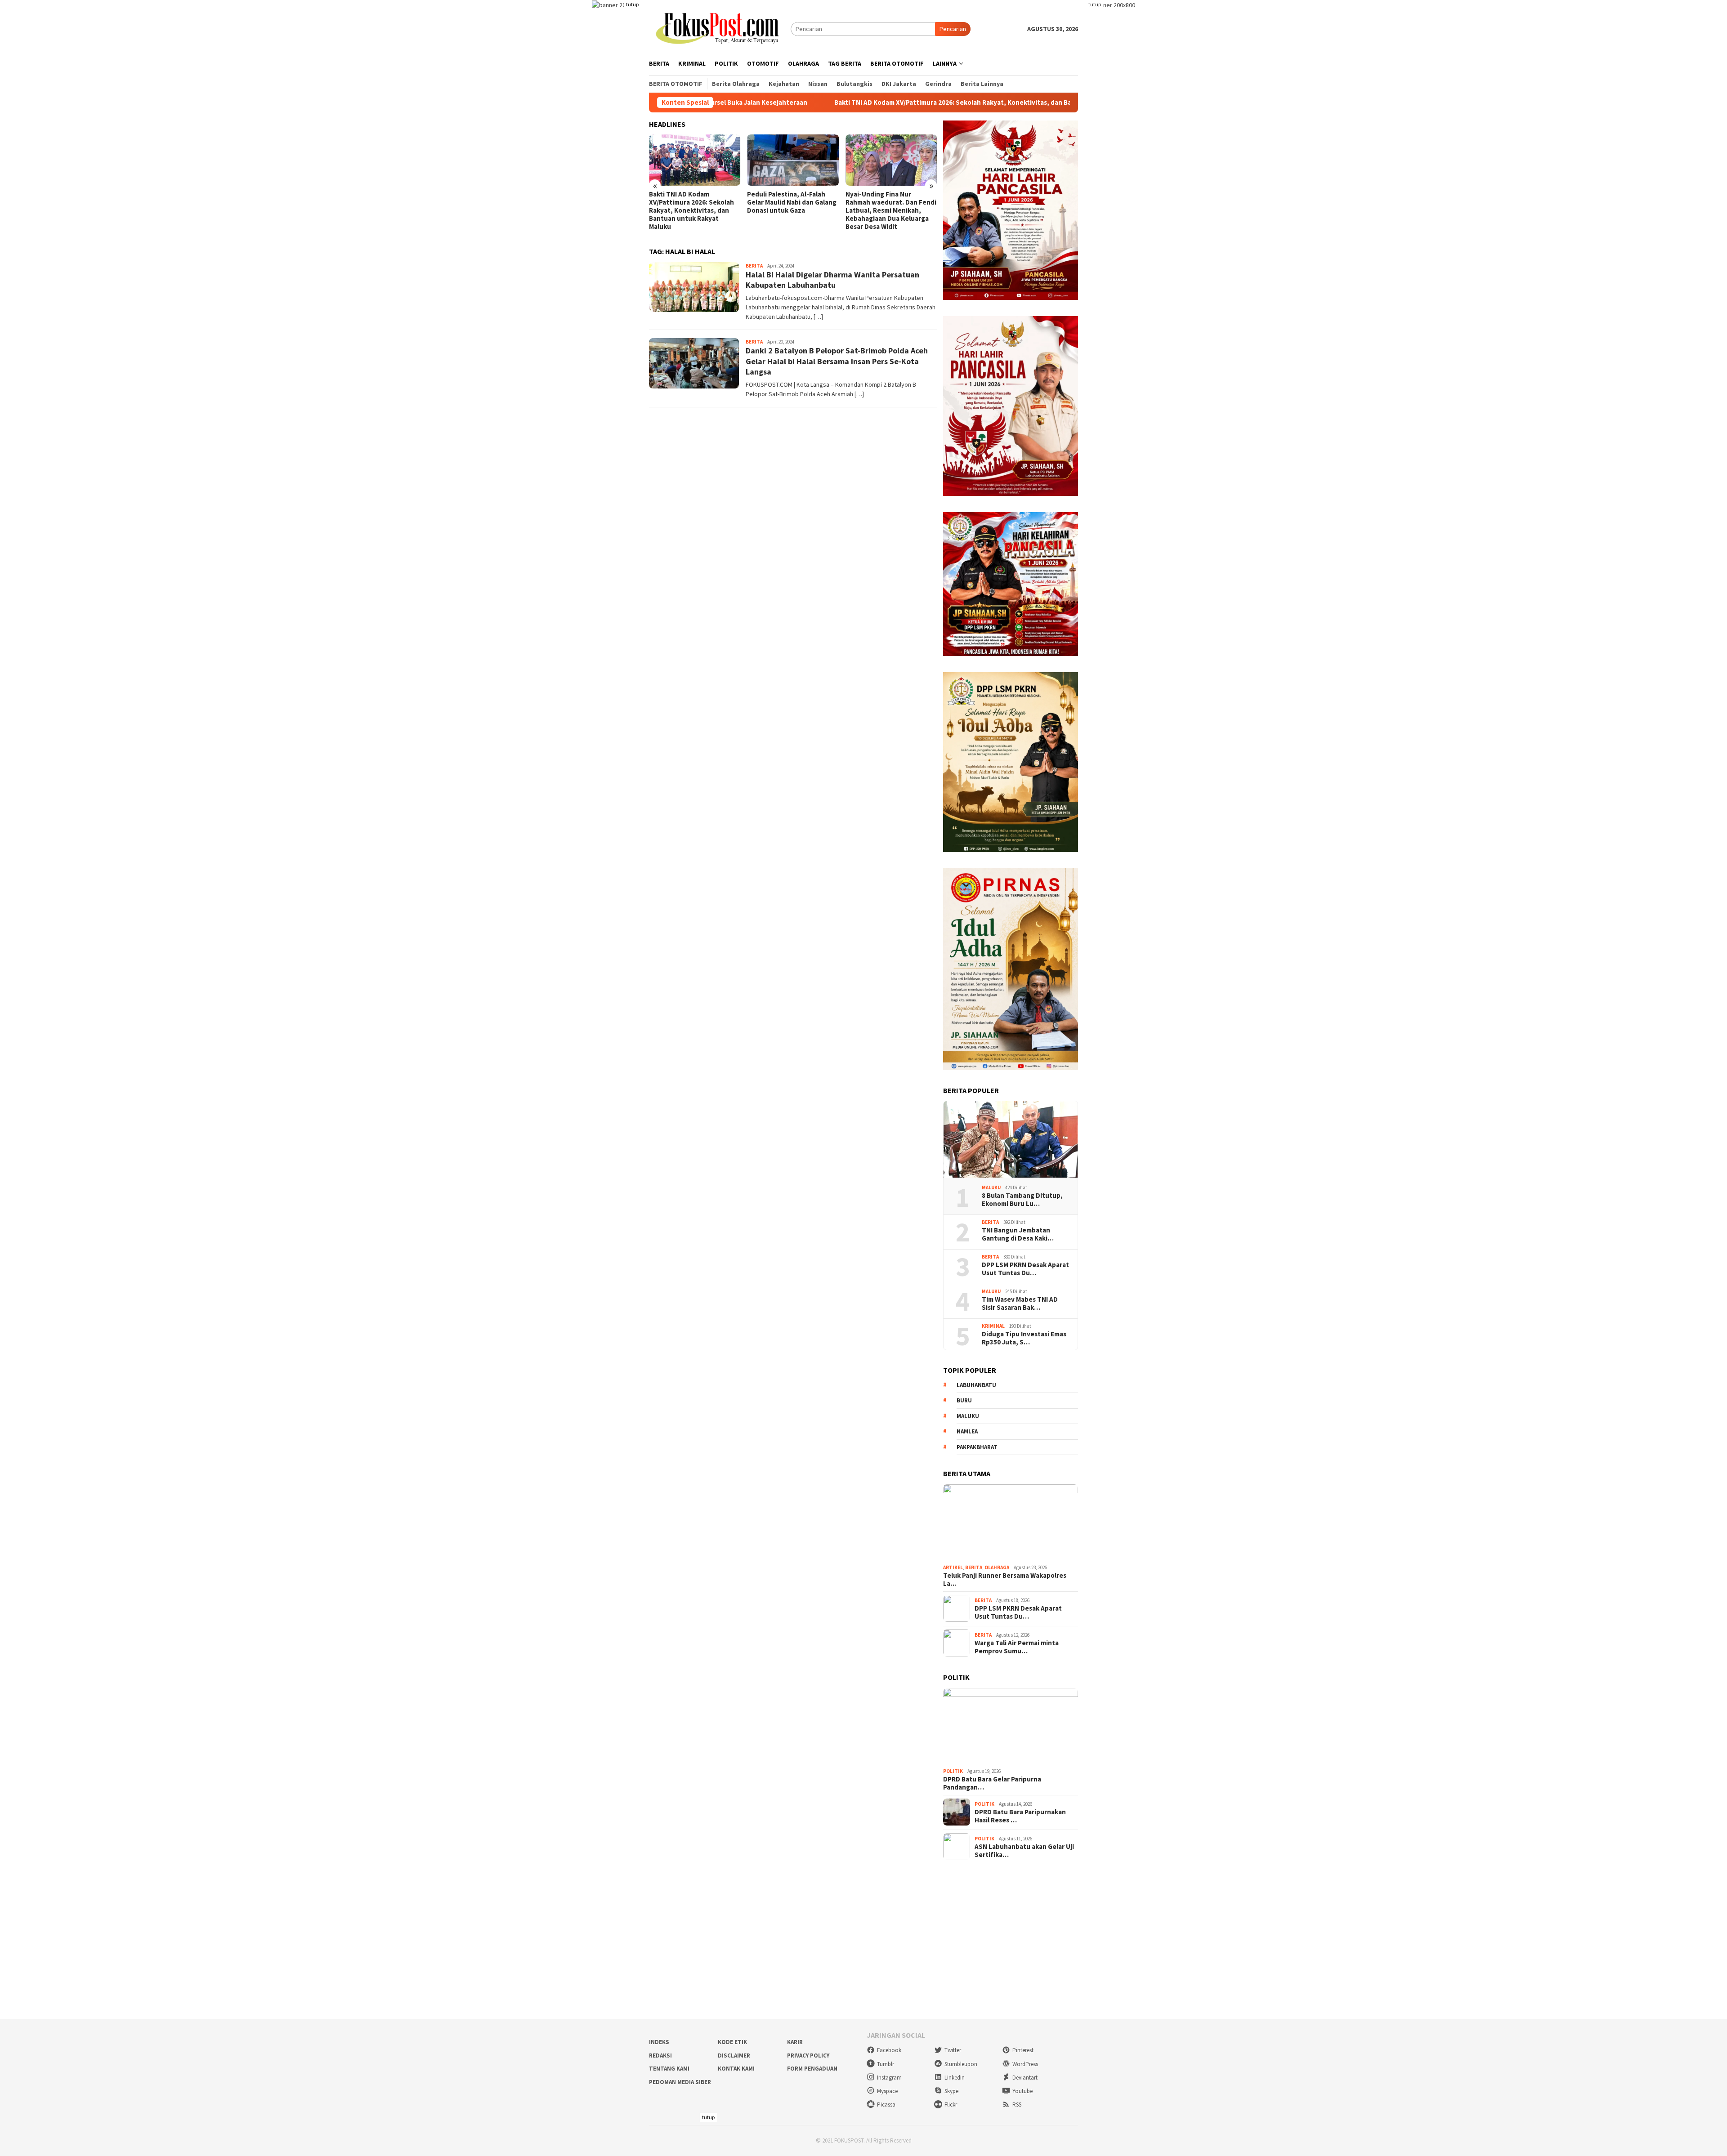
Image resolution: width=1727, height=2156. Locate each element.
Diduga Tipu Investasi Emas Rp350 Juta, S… (1024, 1338)
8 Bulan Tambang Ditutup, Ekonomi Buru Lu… (1022, 1199)
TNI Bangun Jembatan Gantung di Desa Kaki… (1018, 1234)
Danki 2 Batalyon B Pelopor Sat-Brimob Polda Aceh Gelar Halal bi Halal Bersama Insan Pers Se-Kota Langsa (837, 361)
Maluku (991, 1187)
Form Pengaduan (812, 2069)
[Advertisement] (863, 1940)
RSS (1017, 2105)
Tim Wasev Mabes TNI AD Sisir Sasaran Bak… (1020, 1303)
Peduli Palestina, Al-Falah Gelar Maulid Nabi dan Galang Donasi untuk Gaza (694, 202)
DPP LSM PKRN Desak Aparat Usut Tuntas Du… (1025, 1268)
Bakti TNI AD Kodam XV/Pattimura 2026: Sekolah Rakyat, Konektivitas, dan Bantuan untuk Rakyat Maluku (838, 103)
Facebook (889, 2050)
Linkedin (955, 2078)
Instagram (889, 2078)
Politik (953, 1771)
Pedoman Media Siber (680, 2082)
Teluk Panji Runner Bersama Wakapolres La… (1005, 1579)
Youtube (1022, 2091)
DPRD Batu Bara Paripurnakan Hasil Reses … (1020, 1816)
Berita (754, 266)
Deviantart (1025, 2078)
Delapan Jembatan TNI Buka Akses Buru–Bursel (889, 198)
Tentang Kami (669, 2069)
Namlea (967, 1431)
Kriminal (993, 1326)
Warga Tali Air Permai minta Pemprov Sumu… (1017, 1647)
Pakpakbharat (977, 1447)
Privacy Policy (808, 2056)
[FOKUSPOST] (720, 28)
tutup (632, 4)
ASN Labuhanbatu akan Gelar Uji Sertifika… (1024, 1850)
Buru (964, 1400)
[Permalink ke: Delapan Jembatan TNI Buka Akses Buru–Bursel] (891, 160)
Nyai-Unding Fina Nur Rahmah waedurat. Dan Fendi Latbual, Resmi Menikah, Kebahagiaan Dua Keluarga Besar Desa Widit (792, 210)
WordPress (1025, 2064)
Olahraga (997, 1567)
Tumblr (886, 2064)
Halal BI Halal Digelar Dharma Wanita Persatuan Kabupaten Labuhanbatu (832, 280)
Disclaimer (734, 2056)
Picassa (886, 2105)
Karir (795, 2042)
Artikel (953, 1567)
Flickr (951, 2105)
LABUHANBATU (976, 1385)
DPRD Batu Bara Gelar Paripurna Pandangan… (992, 1783)
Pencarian (953, 29)
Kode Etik (732, 2042)
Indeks (659, 2042)
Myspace (887, 2091)
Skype (951, 2091)
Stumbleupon (961, 2064)
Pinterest (1023, 2050)
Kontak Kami (736, 2069)
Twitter (953, 2050)
